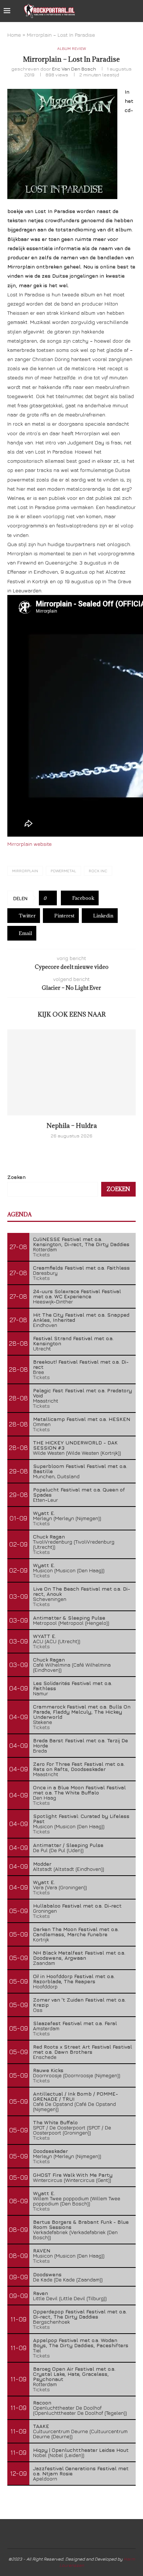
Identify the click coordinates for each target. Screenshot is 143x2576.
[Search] (136, 11)
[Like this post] (50, 898)
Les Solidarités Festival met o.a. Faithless (73, 1686)
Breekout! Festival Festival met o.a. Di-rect (81, 1364)
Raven (41, 2293)
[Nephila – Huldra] (71, 1072)
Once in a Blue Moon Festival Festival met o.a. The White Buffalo (79, 1790)
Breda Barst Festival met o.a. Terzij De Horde (80, 1743)
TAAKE (41, 2426)
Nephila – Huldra (72, 1126)
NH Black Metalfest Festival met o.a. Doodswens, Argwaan (79, 1955)
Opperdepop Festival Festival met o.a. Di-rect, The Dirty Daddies (80, 2314)
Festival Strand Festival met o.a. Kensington (73, 1341)
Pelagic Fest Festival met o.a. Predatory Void (82, 1393)
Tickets (41, 1254)
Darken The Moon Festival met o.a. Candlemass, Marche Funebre (76, 1932)
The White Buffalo (55, 2122)
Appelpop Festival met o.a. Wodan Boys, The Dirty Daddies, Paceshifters (81, 2343)
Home (14, 35)
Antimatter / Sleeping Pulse (68, 1845)
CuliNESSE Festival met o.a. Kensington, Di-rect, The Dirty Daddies (81, 1242)
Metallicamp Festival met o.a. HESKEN (82, 1419)
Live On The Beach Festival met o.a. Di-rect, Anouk (82, 1591)
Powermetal (63, 871)
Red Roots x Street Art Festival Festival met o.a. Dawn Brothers (82, 2049)
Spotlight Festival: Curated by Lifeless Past (81, 1819)
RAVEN (42, 2250)
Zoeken (16, 1177)
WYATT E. (45, 1636)
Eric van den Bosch (74, 69)
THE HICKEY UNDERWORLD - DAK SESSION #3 (75, 1445)
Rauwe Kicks (48, 2070)
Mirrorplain (25, 871)
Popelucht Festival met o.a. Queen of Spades (79, 1492)
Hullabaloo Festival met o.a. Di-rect (77, 1906)
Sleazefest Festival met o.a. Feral (75, 2023)
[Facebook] (101, 11)
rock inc (98, 871)
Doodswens (47, 2274)
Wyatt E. (44, 1513)
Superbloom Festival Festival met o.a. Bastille (80, 1469)
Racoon (42, 2402)
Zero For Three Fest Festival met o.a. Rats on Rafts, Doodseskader (79, 1766)
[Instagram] (117, 11)
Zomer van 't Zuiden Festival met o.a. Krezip (79, 2002)
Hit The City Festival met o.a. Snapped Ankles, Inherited (81, 1317)
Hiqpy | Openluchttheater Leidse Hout (81, 2450)
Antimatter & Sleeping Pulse (69, 1618)
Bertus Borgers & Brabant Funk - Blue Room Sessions (81, 2224)
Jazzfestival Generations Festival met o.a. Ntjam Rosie (81, 2471)
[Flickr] (124, 11)
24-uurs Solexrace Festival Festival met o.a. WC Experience (77, 1294)
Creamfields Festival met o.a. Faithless (81, 1268)
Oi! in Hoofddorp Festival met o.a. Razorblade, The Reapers (74, 1979)
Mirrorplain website (30, 844)
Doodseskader (50, 2151)
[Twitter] (109, 11)
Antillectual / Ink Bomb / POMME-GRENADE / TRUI (76, 2096)
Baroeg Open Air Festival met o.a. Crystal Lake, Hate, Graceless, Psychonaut (74, 2374)
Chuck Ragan (49, 1536)
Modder (42, 1864)
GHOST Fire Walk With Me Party (73, 2175)
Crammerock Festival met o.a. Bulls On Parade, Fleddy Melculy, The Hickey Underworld (82, 1712)
